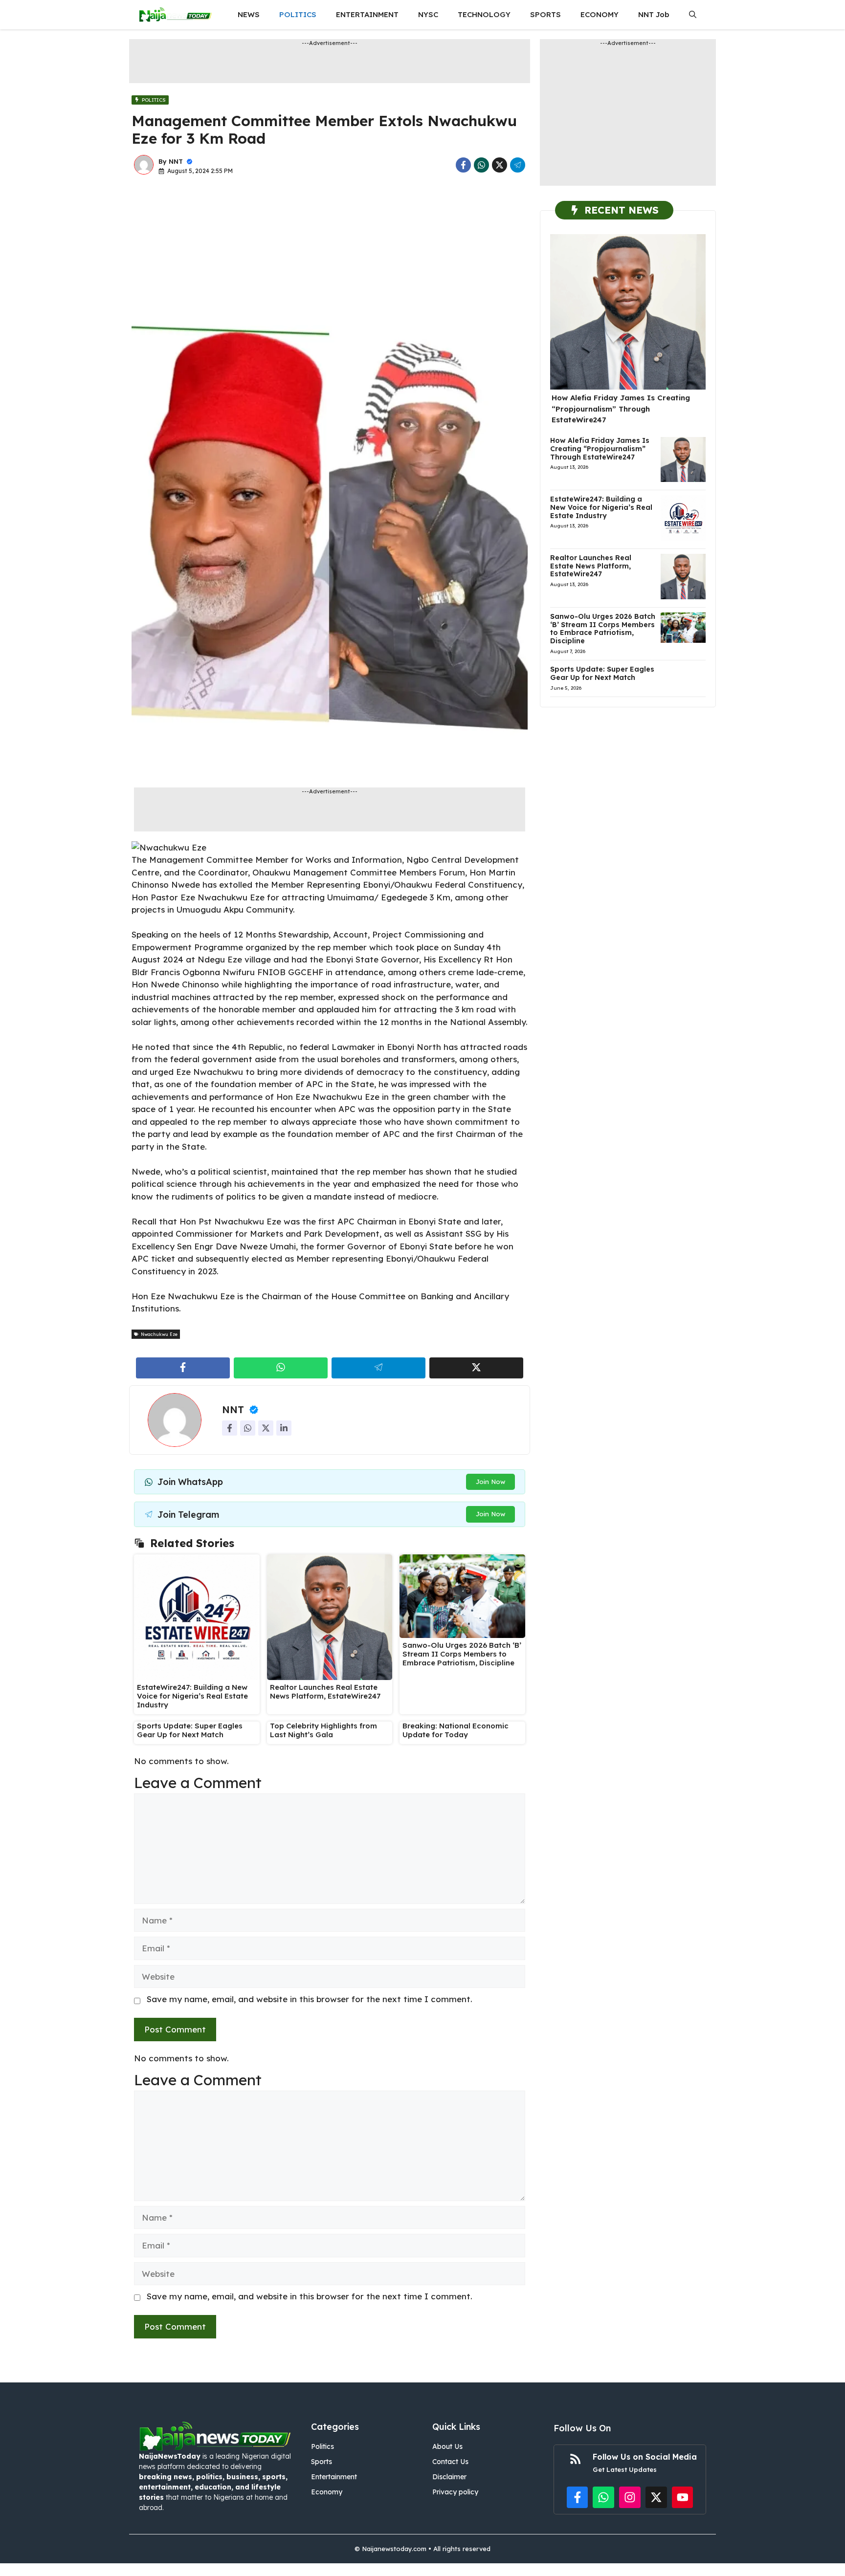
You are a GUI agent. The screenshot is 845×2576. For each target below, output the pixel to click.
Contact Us (450, 2462)
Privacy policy (455, 2492)
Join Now (490, 1482)
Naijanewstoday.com (394, 2549)
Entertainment (334, 2477)
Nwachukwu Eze (159, 1334)
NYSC (428, 14)
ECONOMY (600, 14)
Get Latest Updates (625, 2469)
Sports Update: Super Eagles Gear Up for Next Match (190, 1730)
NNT (176, 161)
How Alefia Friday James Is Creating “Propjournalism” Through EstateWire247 (621, 409)
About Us (447, 2446)
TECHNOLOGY (484, 14)
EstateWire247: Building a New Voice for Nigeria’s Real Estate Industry (192, 1696)
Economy (327, 2492)
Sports (322, 2462)
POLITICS (298, 14)
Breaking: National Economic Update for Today (456, 1730)
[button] (693, 15)
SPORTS (545, 14)
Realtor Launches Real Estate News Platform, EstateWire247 (325, 1692)
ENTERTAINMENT (367, 14)
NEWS (249, 14)
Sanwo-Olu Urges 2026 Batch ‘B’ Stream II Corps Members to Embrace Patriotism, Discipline (462, 1654)
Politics (322, 2446)
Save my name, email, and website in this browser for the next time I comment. (310, 1999)
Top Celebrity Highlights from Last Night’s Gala (323, 1730)
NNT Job (654, 14)
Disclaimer (449, 2477)
